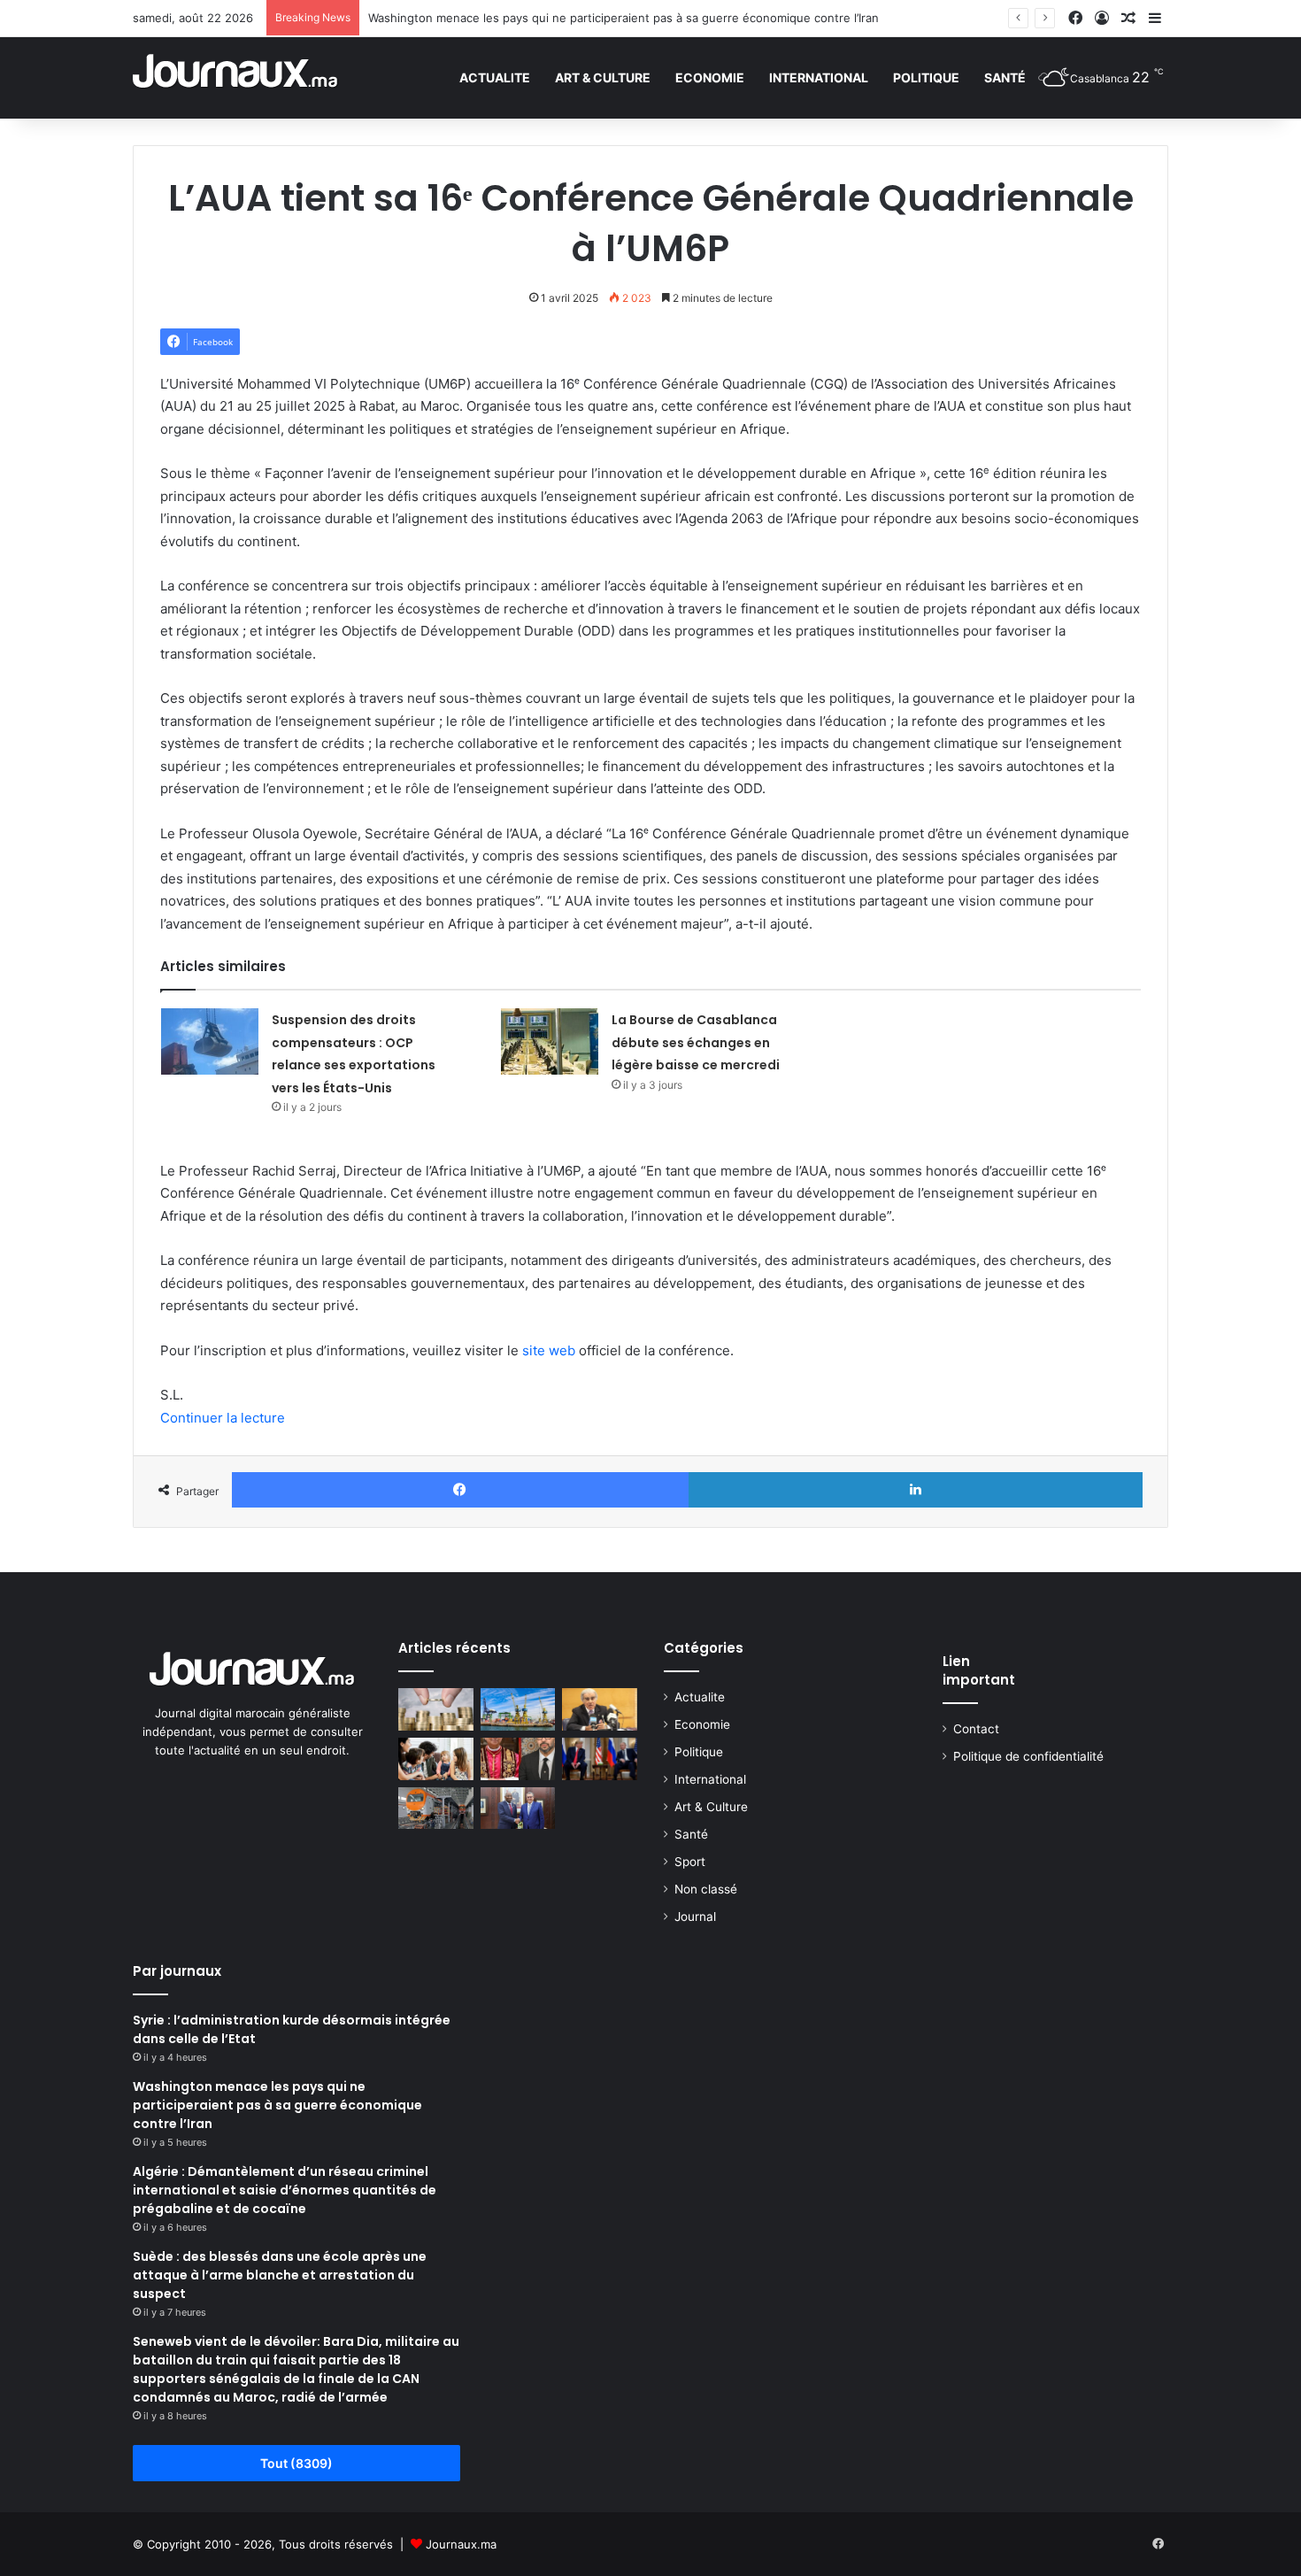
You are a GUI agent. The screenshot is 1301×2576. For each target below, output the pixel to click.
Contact (976, 1729)
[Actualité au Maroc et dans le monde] (236, 77)
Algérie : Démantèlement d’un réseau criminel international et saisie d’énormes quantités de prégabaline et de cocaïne (285, 2190)
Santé (1005, 77)
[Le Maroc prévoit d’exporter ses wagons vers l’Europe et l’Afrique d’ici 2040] (436, 1809)
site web (549, 1350)
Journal (695, 1917)
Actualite (495, 77)
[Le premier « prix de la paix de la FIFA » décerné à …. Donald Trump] (600, 1759)
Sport (690, 1862)
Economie (710, 77)
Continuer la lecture (223, 1418)
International (819, 77)
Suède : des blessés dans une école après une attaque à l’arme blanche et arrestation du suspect (280, 2275)
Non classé (706, 1889)
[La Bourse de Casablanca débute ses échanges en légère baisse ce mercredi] (550, 1041)
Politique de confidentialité (1028, 1756)
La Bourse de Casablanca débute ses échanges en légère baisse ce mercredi (696, 1042)
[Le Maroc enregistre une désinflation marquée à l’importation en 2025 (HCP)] (518, 1709)
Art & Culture (603, 77)
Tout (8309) (296, 2463)
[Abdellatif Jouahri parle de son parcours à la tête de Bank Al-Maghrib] (600, 1709)
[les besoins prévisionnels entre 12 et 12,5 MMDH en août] (436, 1709)
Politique (926, 77)
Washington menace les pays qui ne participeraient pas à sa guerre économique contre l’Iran (624, 18)
